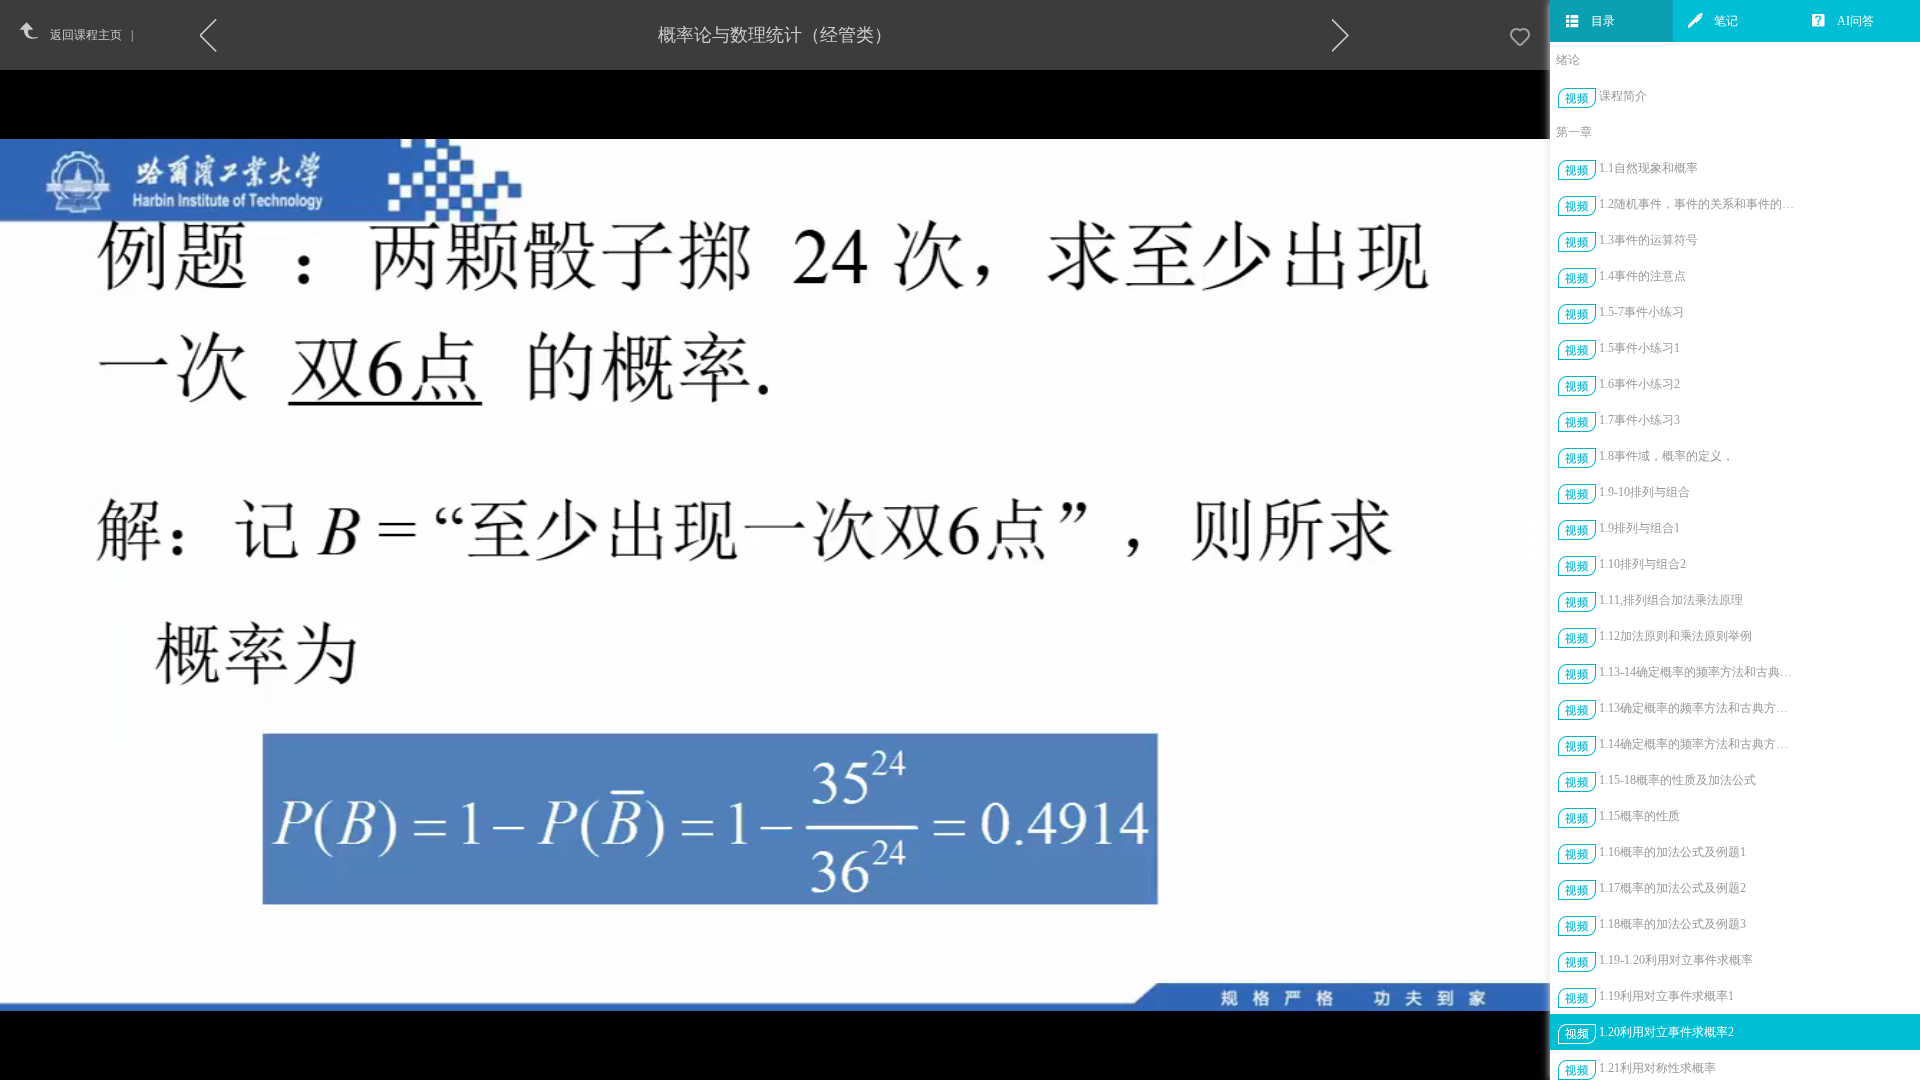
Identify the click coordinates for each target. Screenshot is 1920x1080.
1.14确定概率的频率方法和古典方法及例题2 (1698, 744)
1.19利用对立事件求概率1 (1666, 996)
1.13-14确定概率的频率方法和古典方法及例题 (1698, 672)
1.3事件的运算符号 (1648, 240)
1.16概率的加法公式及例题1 (1672, 852)
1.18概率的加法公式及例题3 (1672, 924)
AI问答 (1855, 21)
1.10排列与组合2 (1642, 564)
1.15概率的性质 (1639, 816)
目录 (1603, 21)
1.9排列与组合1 (1639, 528)
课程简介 (1623, 96)
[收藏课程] (1520, 38)
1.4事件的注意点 (1642, 276)
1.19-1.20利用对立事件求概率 (1676, 960)
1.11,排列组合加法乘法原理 (1671, 600)
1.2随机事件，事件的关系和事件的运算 (1698, 204)
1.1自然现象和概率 (1648, 168)
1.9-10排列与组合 (1644, 492)
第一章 (1574, 132)
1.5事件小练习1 (1639, 348)
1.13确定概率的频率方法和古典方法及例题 (1698, 708)
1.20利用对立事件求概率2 (1666, 1032)
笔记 (1726, 21)
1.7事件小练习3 (1639, 420)
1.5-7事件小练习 (1641, 312)
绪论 (1568, 60)
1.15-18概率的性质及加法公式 (1677, 780)
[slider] (824, 1065)
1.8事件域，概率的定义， (1666, 456)
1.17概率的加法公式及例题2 (1672, 888)
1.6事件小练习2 (1639, 384)
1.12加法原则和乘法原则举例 (1675, 636)
